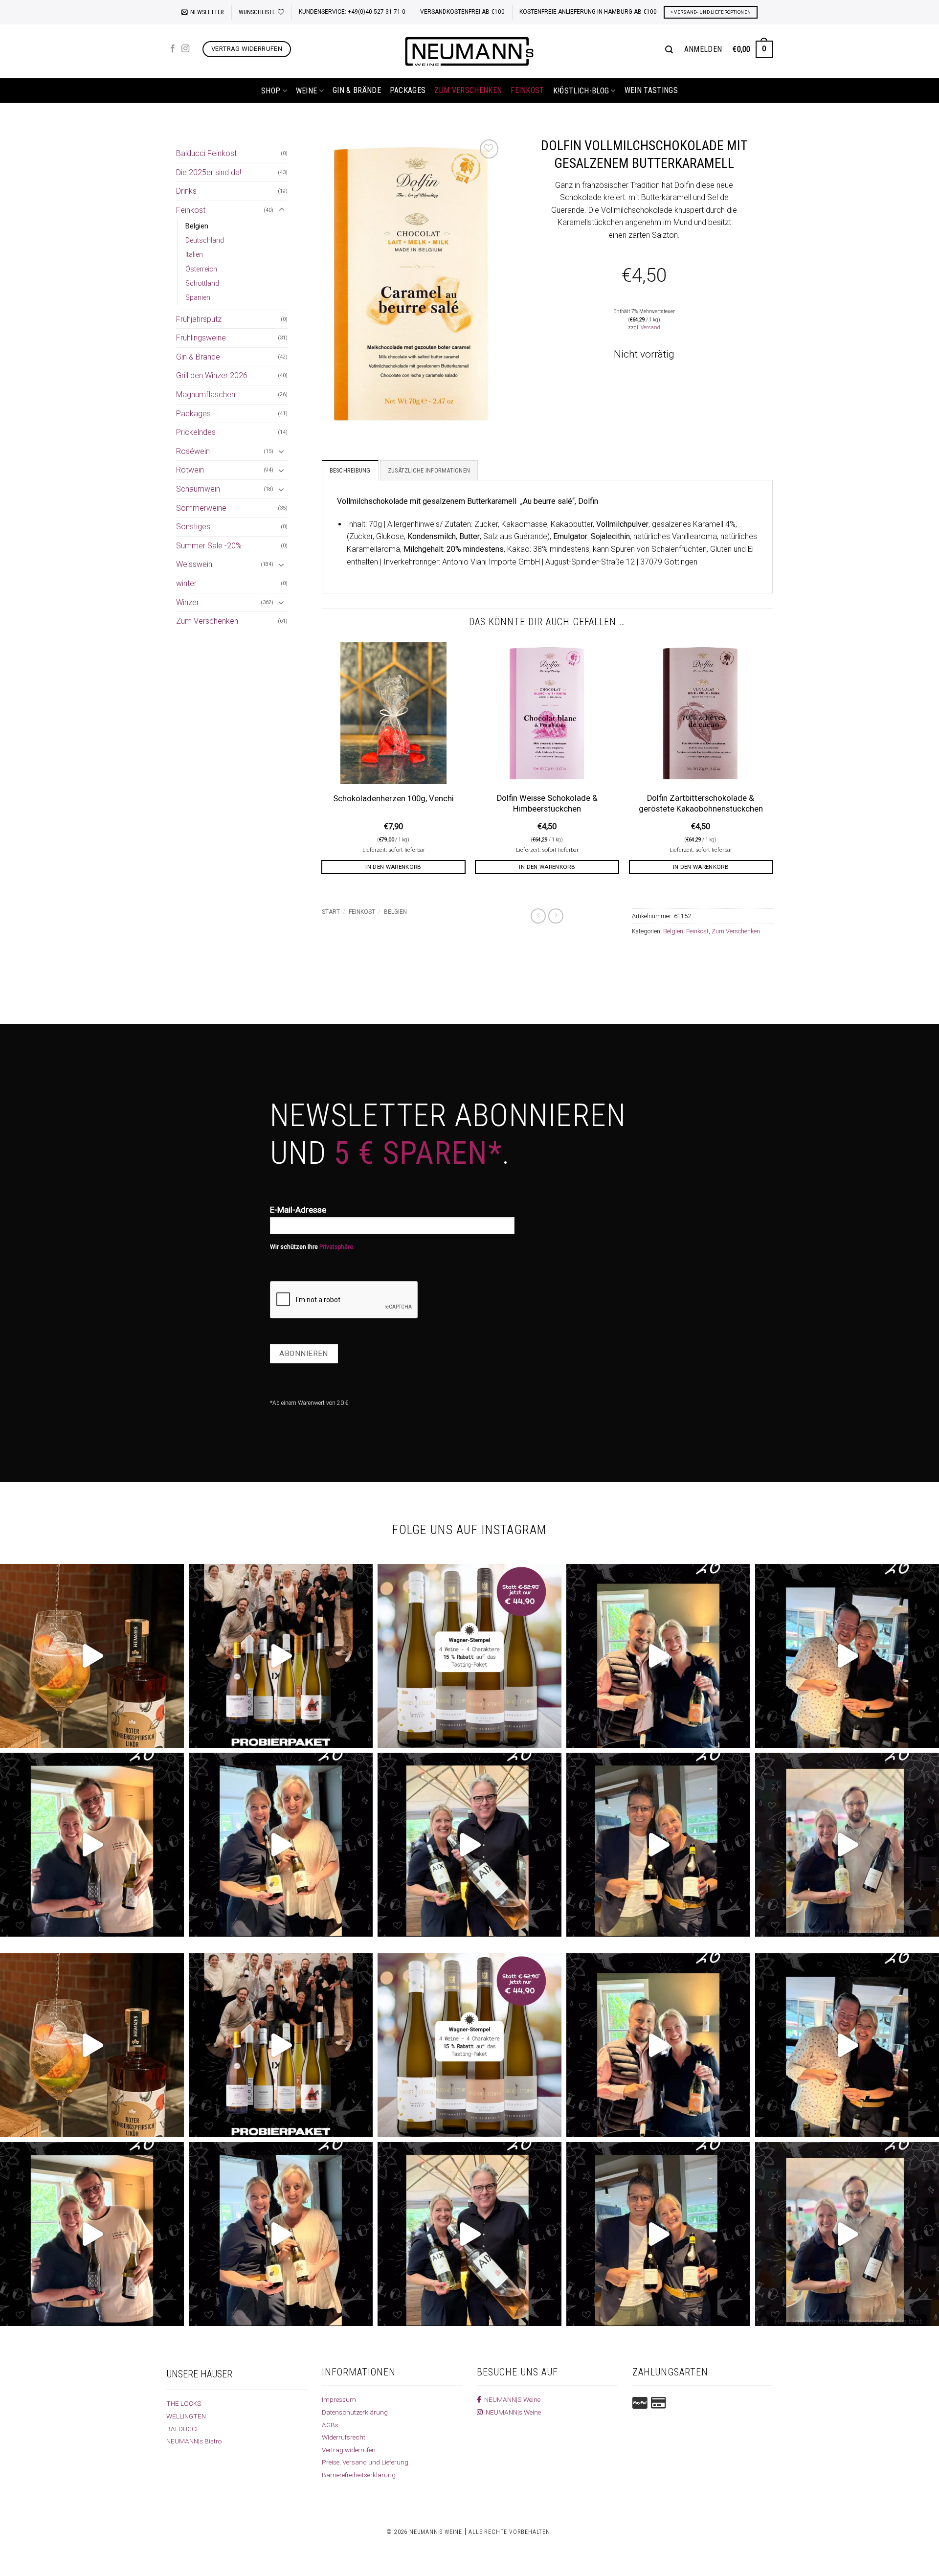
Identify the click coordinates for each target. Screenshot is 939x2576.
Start (331, 912)
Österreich (201, 269)
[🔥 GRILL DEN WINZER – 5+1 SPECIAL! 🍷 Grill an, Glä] (92, 1845)
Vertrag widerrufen (349, 2450)
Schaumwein (198, 489)
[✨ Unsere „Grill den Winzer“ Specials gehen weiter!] (847, 1656)
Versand (650, 328)
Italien (194, 255)
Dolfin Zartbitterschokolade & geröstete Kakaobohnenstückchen (701, 803)
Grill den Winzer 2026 (212, 375)
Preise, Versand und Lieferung (365, 2462)
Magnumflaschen (206, 395)
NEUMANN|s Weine (512, 2412)
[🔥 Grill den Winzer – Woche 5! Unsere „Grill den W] (281, 1845)
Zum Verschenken (468, 90)
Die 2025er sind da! (209, 172)
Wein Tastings (651, 90)
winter (186, 583)
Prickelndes (196, 432)
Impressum (339, 2399)
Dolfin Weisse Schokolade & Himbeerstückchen (547, 803)
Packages (408, 90)
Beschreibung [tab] (350, 470)
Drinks (186, 191)
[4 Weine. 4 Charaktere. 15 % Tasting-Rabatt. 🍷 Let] (469, 1656)
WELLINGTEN (186, 2416)
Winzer (188, 602)
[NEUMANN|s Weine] (469, 51)
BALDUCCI (182, 2429)
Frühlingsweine (201, 338)
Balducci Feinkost (206, 153)
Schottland (202, 283)
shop (271, 91)
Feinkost (527, 90)
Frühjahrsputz (199, 319)
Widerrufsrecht (344, 2437)
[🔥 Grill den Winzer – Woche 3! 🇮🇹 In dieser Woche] (658, 1845)
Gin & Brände (357, 90)
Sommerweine (201, 508)
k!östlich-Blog (581, 91)
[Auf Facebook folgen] (173, 49)
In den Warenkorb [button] (393, 867)
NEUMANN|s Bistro (194, 2441)
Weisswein (194, 564)
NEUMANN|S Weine (511, 2399)
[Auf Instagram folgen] (185, 49)
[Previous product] (556, 916)
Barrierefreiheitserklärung (359, 2475)
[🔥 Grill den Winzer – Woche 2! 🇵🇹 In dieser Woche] (847, 1845)
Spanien (198, 298)
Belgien (197, 226)
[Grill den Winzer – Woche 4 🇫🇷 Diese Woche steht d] (469, 1845)
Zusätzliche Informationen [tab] (429, 470)
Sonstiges (193, 527)
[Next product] (538, 916)
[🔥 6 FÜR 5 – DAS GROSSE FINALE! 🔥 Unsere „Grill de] (658, 1656)
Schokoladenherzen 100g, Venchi (393, 799)
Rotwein (190, 470)
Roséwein (193, 451)
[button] (203, 12)
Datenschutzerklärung (355, 2412)
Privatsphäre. (337, 1247)
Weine (307, 91)
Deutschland (205, 240)
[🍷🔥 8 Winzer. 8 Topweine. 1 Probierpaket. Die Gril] (281, 1656)
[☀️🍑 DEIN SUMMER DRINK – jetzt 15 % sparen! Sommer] (92, 1656)
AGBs (330, 2425)
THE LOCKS (184, 2403)
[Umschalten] (282, 210)
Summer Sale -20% (209, 546)
